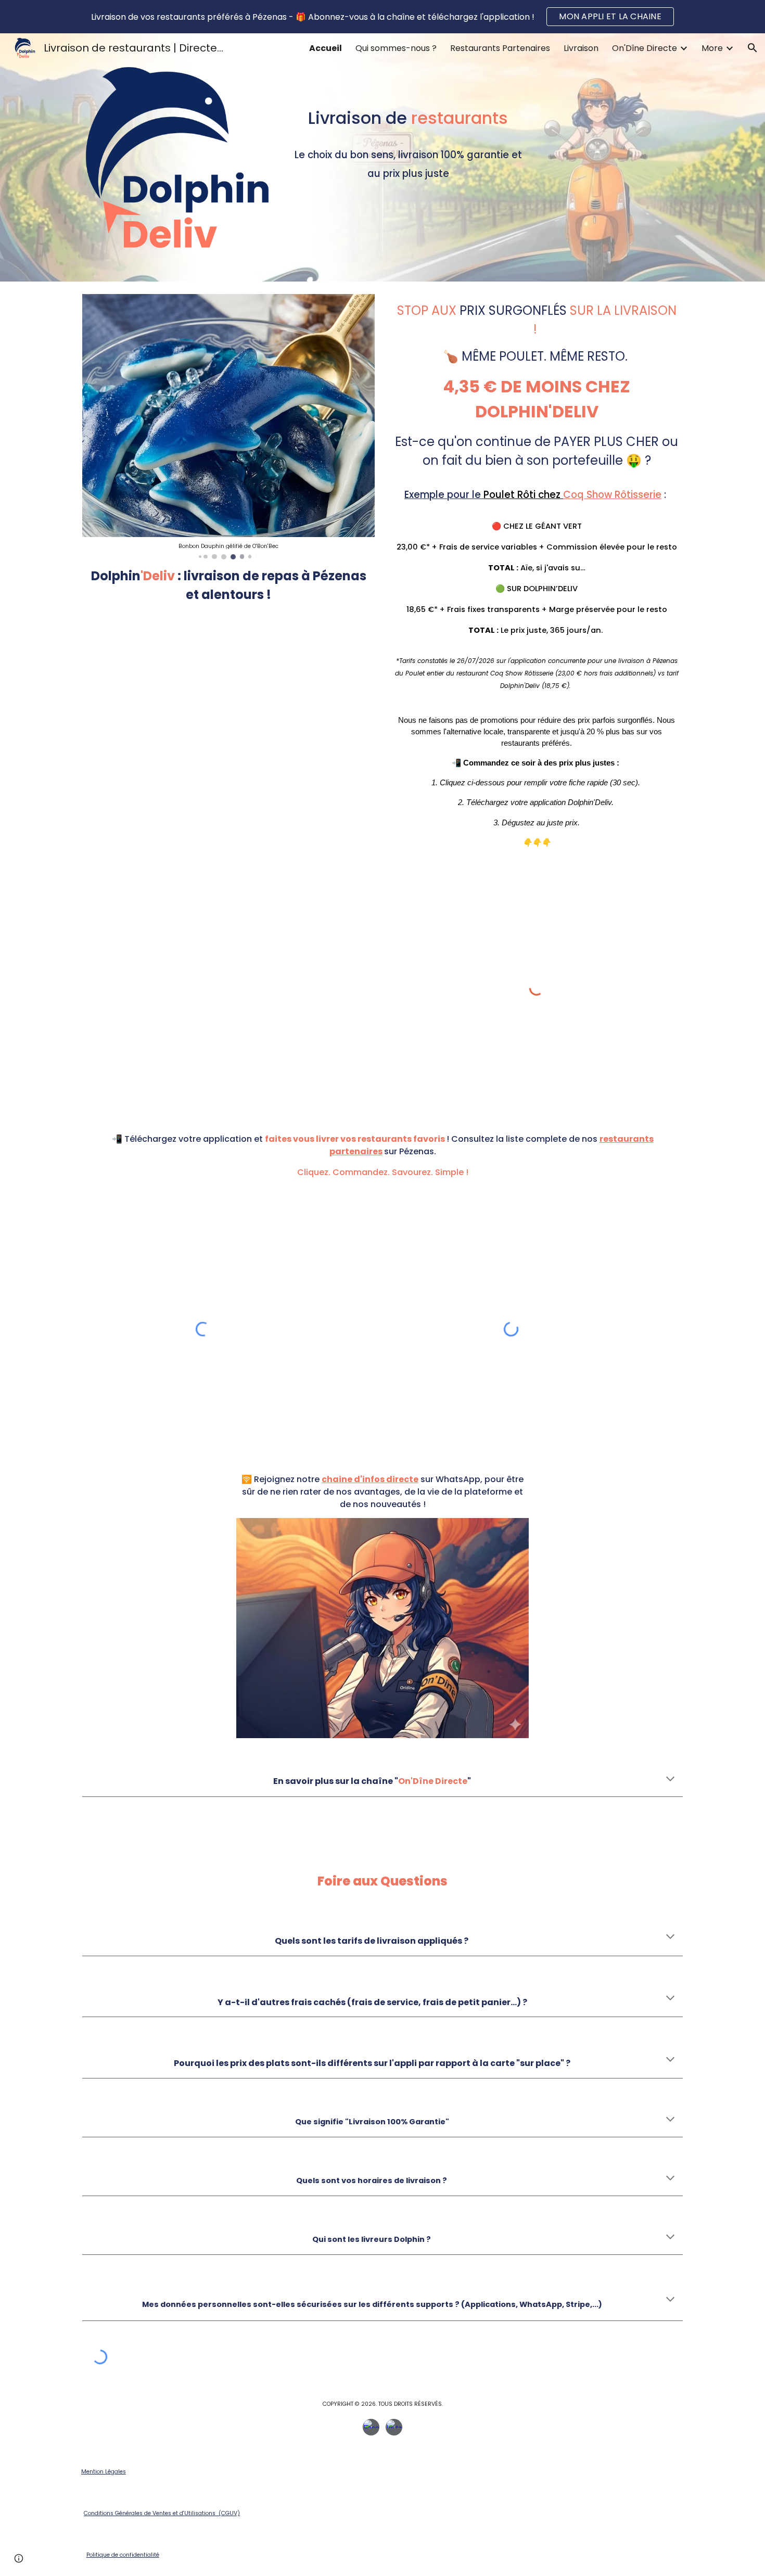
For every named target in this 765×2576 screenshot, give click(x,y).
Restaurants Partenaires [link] (500, 48)
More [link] (712, 48)
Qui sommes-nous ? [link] (396, 48)
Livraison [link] (581, 48)
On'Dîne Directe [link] (645, 48)
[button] (753, 48)
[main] (408, 124)
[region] (382, 17)
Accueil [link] (326, 48)
